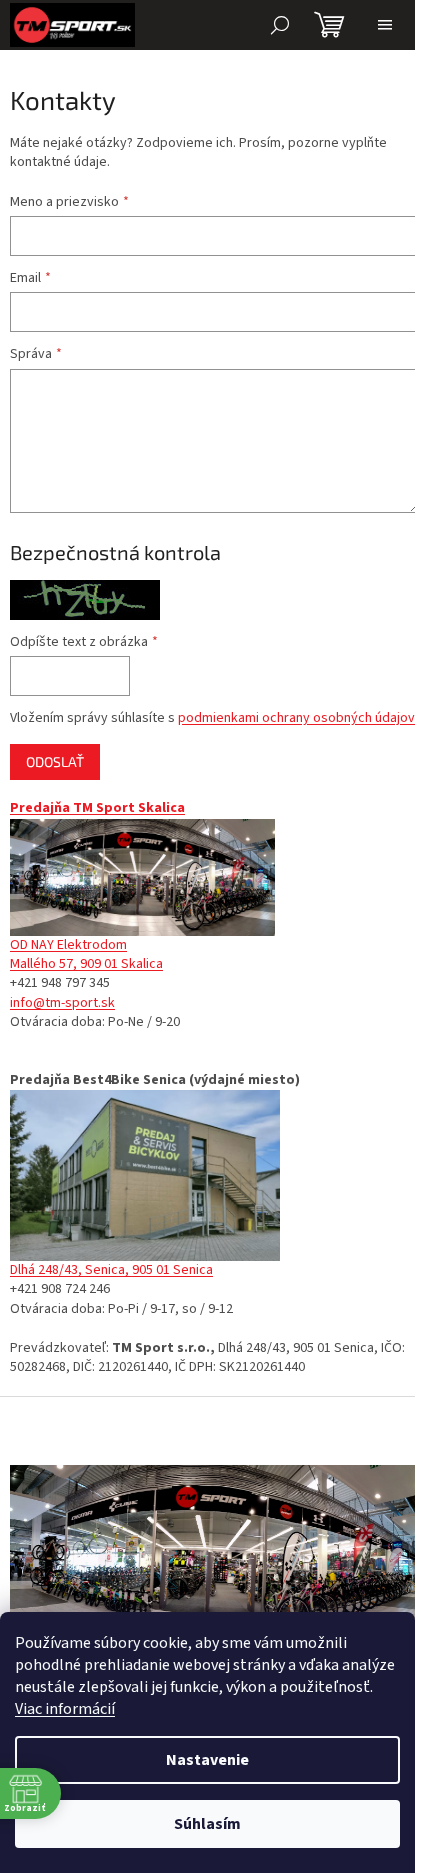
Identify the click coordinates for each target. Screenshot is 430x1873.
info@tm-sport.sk (62, 1003)
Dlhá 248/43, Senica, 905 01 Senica (111, 1270)
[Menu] (385, 25)
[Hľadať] (280, 25)
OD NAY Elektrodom (68, 945)
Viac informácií (65, 1709)
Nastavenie (207, 1760)
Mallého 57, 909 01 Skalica (86, 964)
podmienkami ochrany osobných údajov (296, 718)
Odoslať (55, 761)
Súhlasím (207, 1824)
